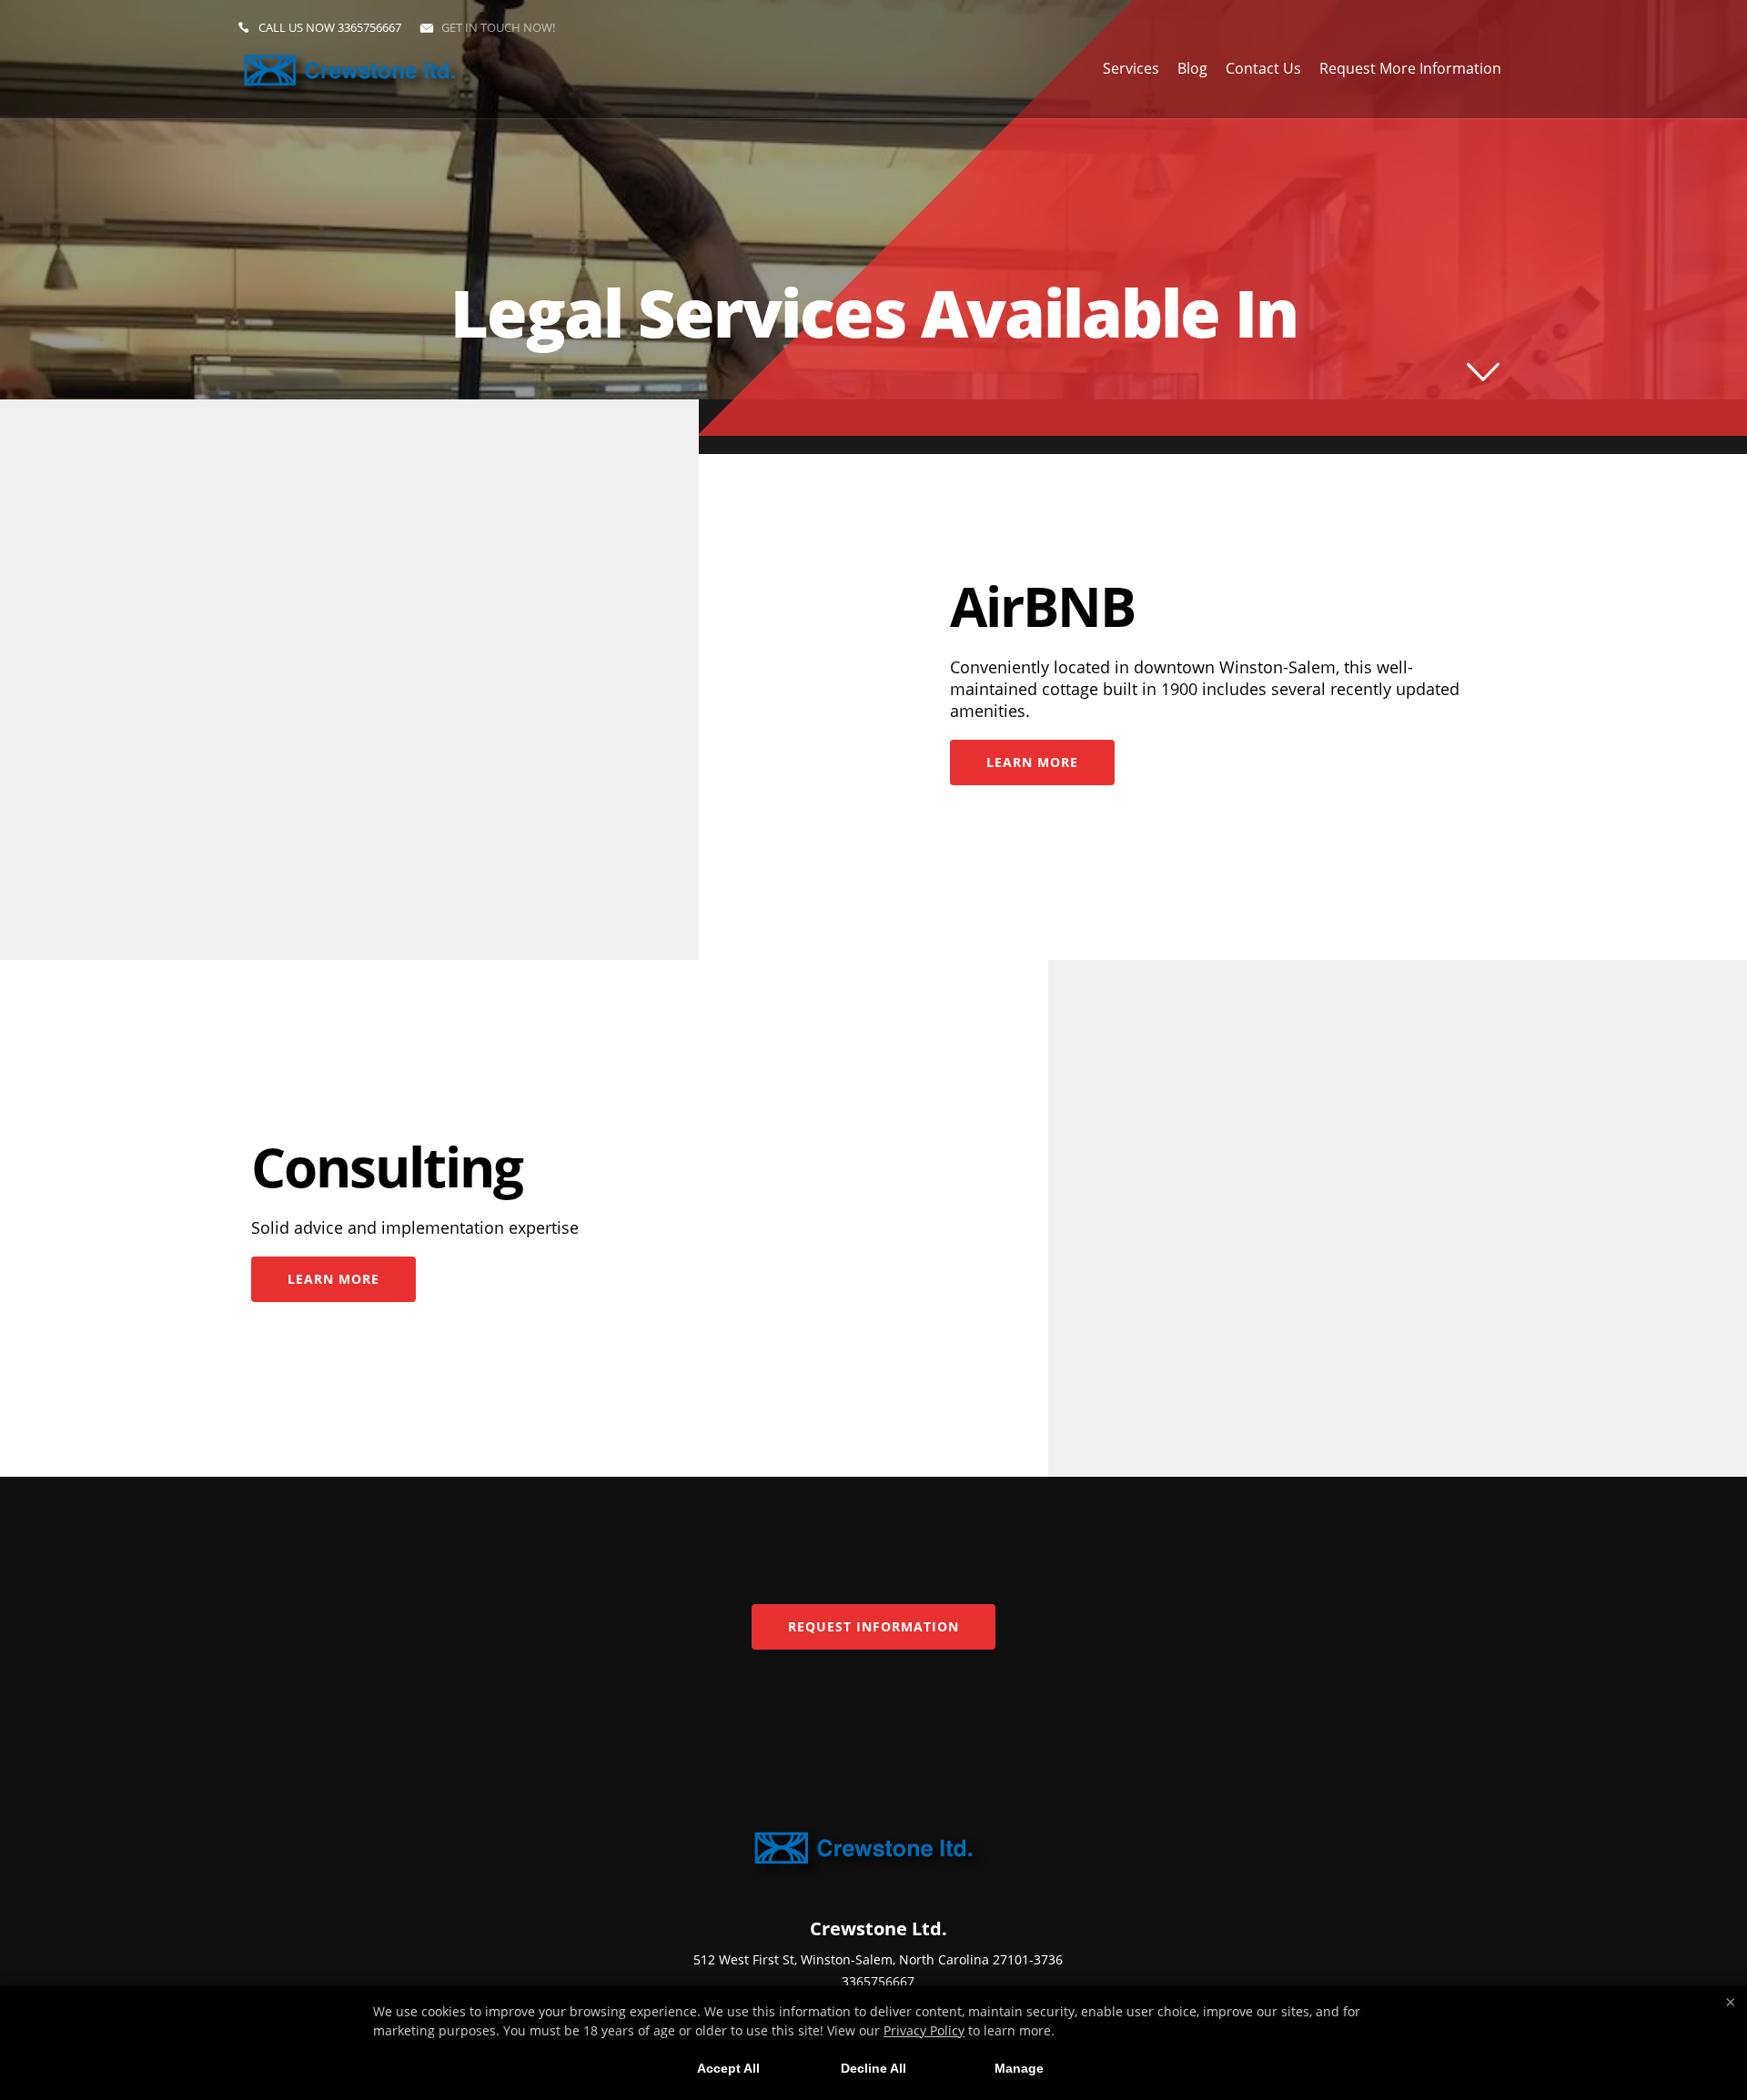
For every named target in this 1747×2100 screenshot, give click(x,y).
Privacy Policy (924, 2030)
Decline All (873, 2068)
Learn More (1032, 762)
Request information (873, 1626)
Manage (1019, 2068)
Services (1131, 68)
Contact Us (1263, 68)
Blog (1192, 68)
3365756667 (369, 27)
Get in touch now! (498, 27)
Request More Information (1410, 68)
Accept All (728, 2068)
